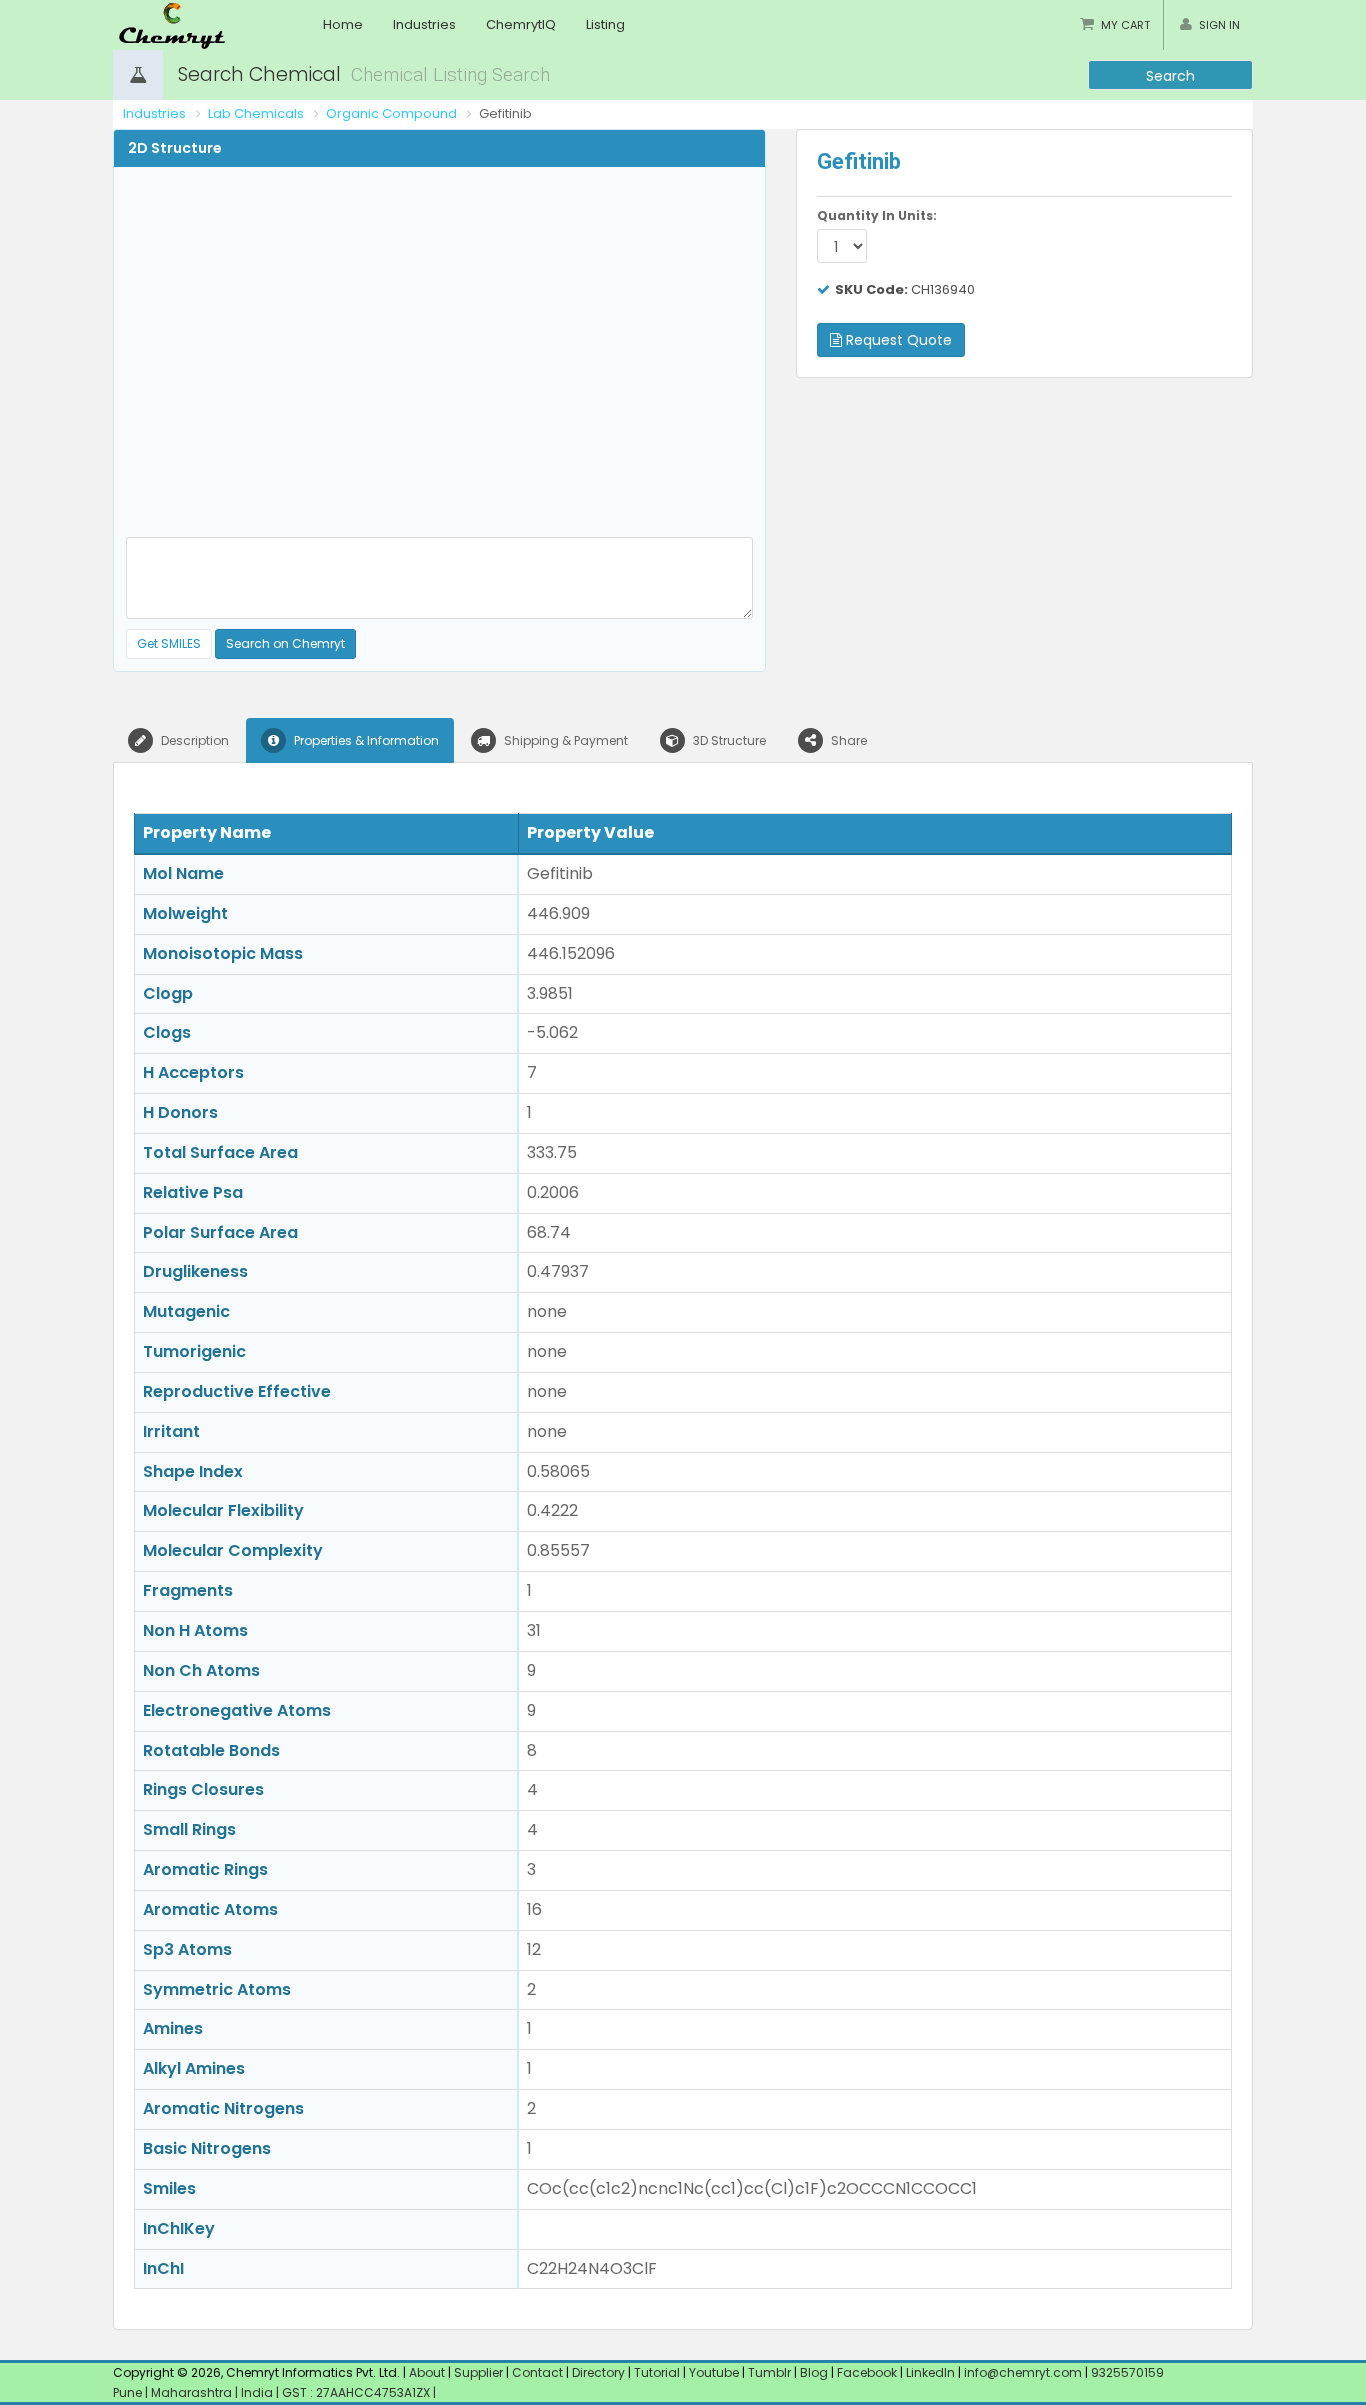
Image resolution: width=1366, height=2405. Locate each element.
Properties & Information (365, 740)
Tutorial (657, 2372)
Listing (605, 24)
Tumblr (769, 2372)
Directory (600, 2372)
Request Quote (897, 340)
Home (343, 24)
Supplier (478, 2372)
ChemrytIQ (521, 24)
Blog (814, 2372)
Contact (539, 2372)
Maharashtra (193, 2392)
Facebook (867, 2372)
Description (193, 740)
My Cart (1125, 25)
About (427, 2372)
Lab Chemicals (256, 113)
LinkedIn (932, 2372)
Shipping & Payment (564, 740)
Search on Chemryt (285, 643)
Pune (129, 2392)
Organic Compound (391, 113)
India (258, 2392)
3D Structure (728, 740)
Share (847, 740)
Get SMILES (169, 643)
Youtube (714, 2372)
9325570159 (1126, 2372)
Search (1170, 76)
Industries (424, 24)
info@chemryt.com (1023, 2372)
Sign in (1219, 25)
